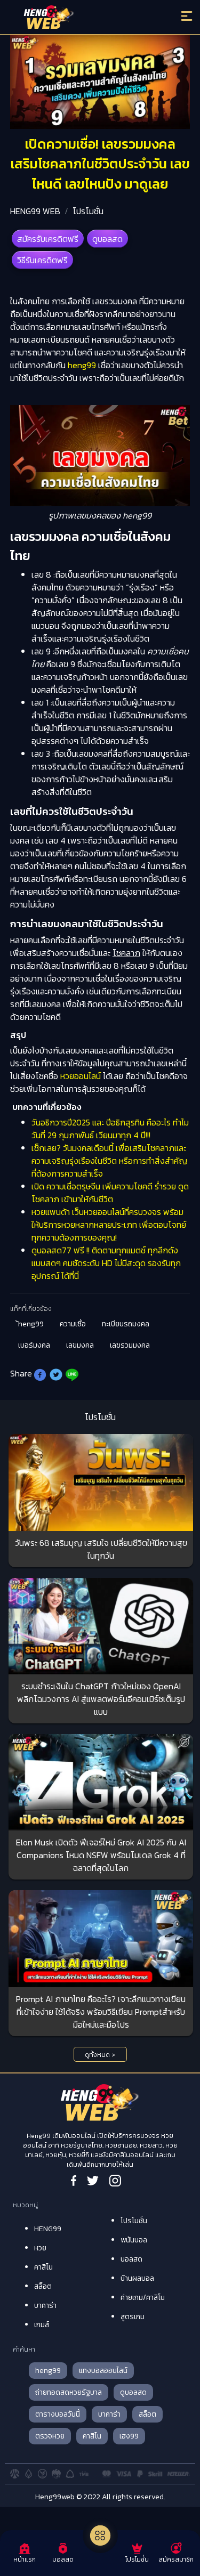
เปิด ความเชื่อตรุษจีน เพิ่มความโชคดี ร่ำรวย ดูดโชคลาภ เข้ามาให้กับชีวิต (110, 1193)
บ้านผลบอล (137, 2278)
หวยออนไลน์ (81, 1076)
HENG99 (48, 2229)
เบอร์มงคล (34, 1345)
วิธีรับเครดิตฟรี (42, 260)
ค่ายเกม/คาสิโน (143, 2298)
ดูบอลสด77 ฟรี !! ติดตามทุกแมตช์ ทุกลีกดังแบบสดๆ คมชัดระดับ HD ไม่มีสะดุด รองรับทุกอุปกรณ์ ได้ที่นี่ (106, 1263)
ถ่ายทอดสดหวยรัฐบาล (69, 2392)
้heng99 (31, 1324)
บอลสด (131, 2259)
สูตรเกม (133, 2317)
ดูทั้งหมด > (100, 2055)
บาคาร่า (45, 2306)
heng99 (82, 365)
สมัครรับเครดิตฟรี (48, 239)
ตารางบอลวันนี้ (58, 2414)
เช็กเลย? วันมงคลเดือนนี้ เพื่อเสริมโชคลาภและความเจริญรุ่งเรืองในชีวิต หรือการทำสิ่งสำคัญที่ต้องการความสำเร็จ (109, 1161)
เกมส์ (42, 2325)
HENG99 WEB (35, 211)
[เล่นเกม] (100, 2536)
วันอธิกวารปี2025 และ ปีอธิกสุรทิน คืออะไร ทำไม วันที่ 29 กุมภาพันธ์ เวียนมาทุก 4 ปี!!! (110, 1129)
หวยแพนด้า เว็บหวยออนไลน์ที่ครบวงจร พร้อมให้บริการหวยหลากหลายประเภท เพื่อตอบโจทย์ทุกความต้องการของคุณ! (109, 1225)
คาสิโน (43, 2267)
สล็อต (43, 2286)
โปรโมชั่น (88, 211)
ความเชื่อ (73, 1324)
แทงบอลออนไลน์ (103, 2371)
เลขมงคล (80, 1345)
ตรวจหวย (50, 2436)
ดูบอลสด (107, 239)
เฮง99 (129, 2436)
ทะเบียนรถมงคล (126, 1324)
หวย (40, 2248)
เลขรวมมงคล (130, 1345)
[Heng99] (77, 19)
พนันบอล (134, 2240)
